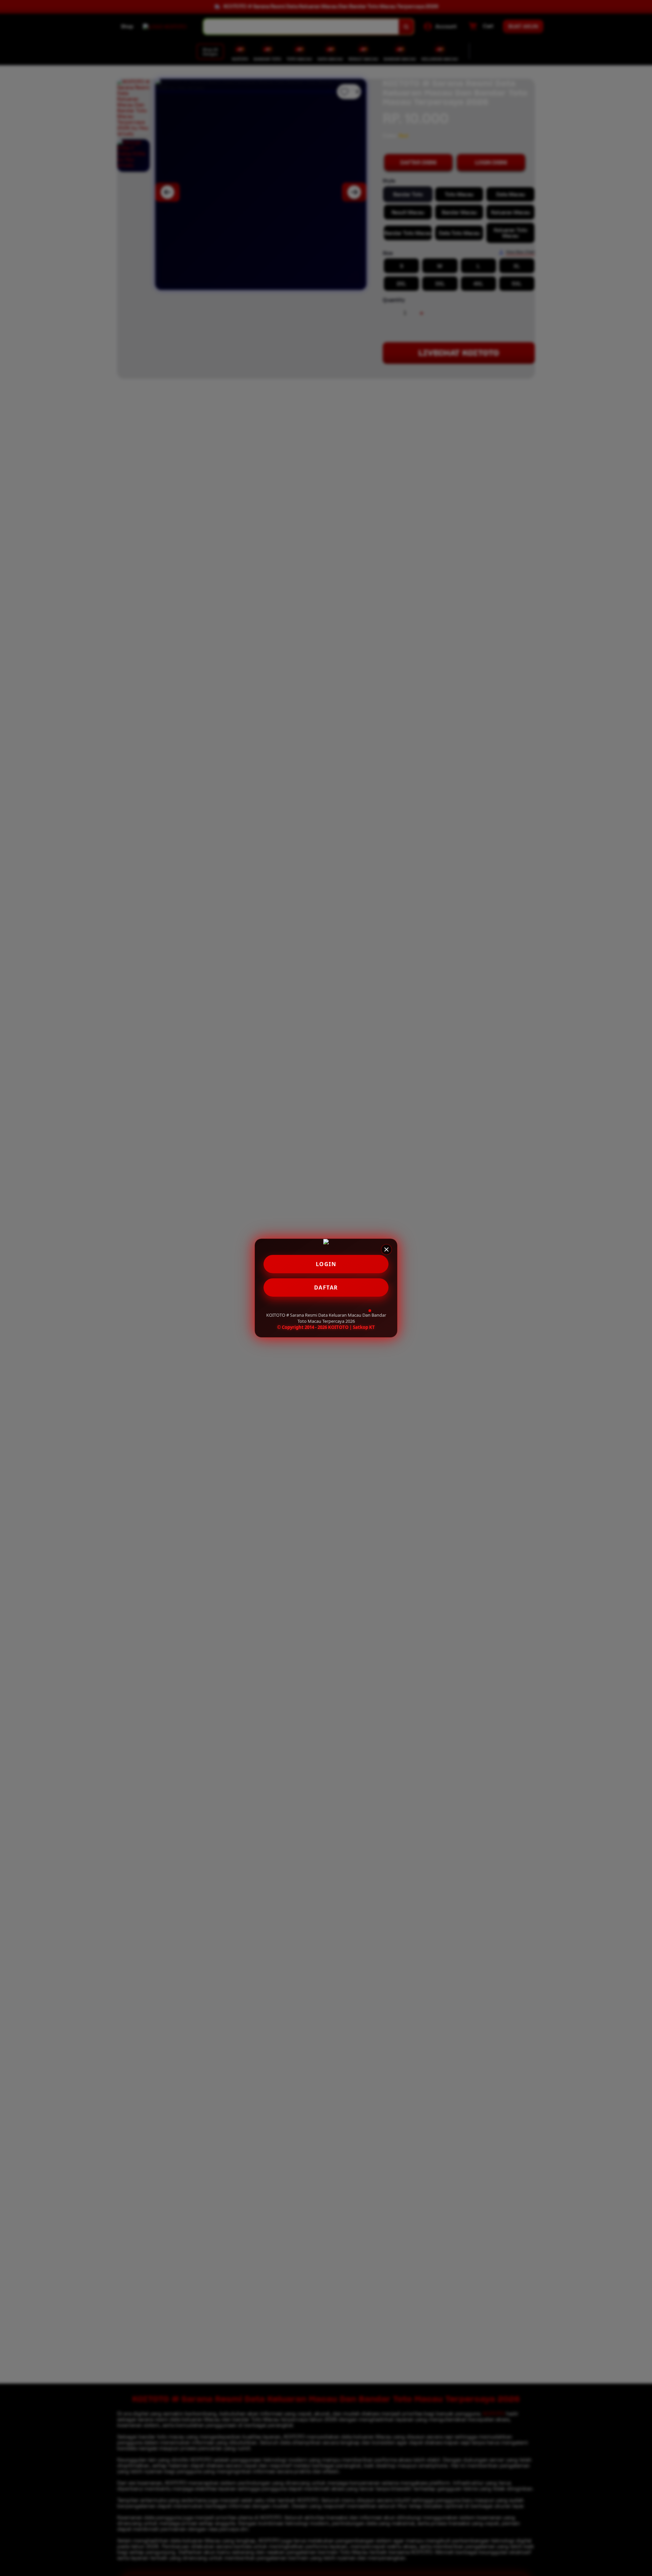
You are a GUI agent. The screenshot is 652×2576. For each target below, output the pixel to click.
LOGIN (326, 1264)
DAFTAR (326, 1287)
